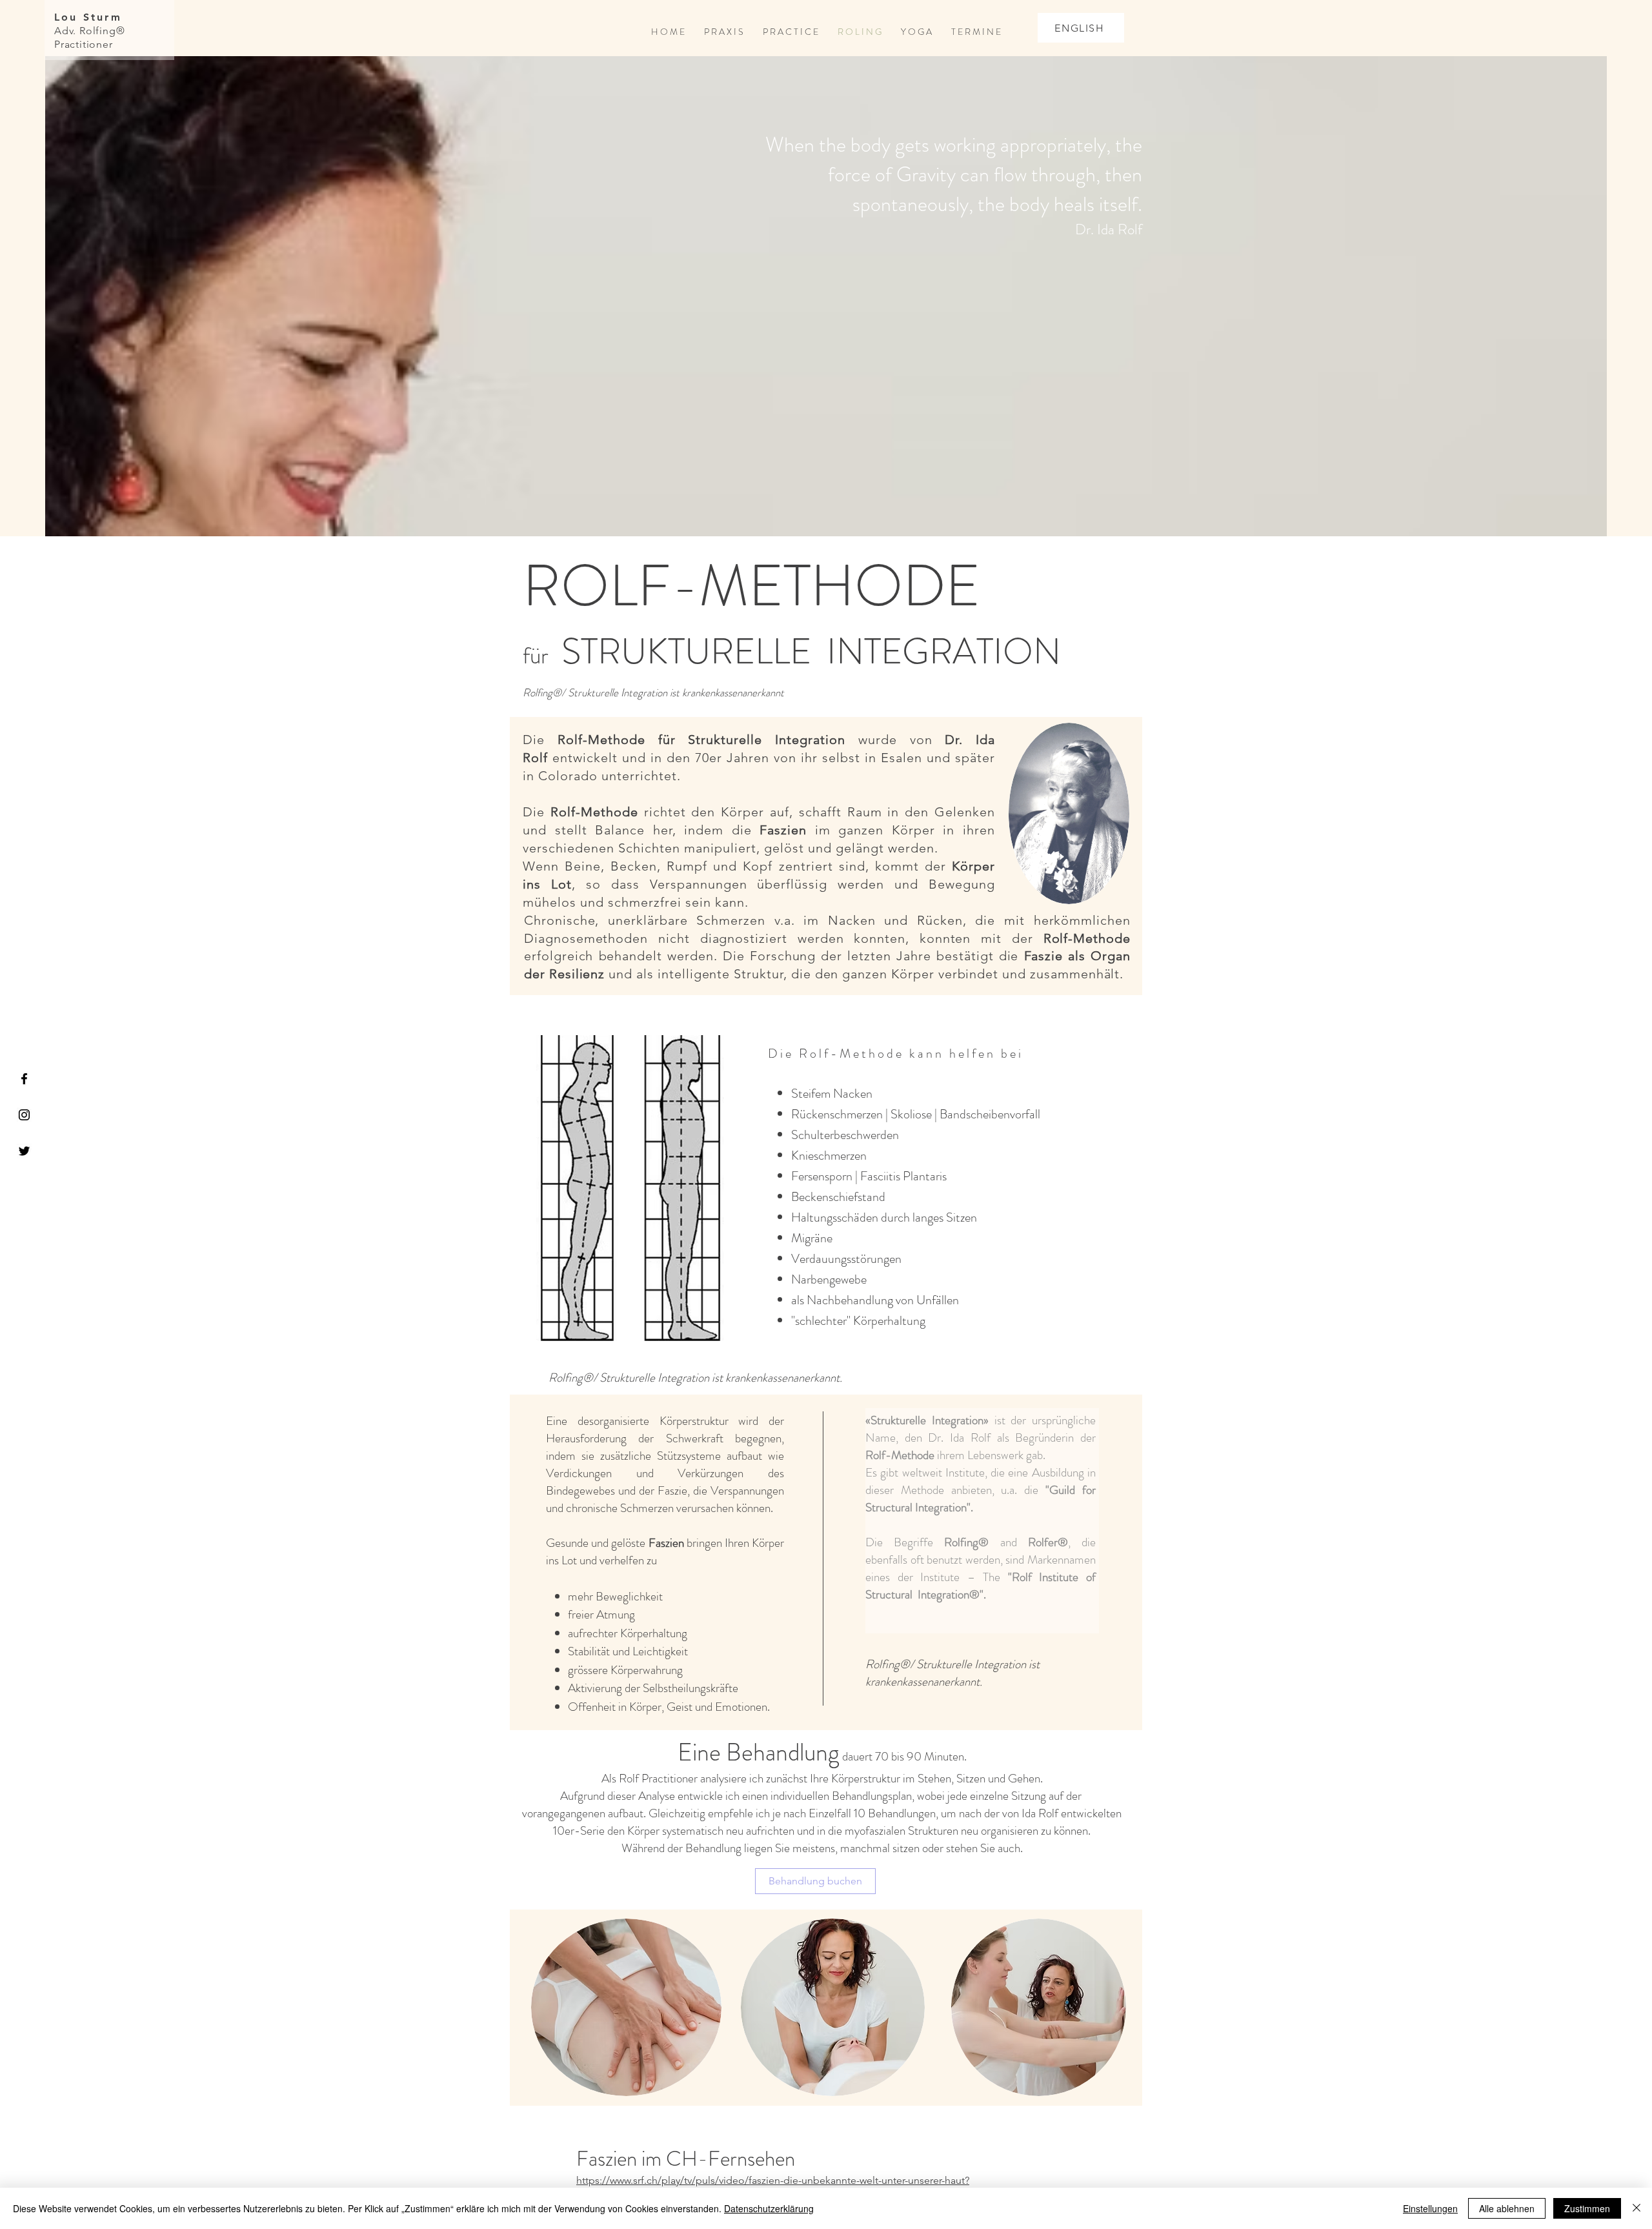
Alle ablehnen (1507, 2208)
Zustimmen (1587, 2208)
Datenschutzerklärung (769, 2208)
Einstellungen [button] (1430, 2208)
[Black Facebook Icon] (24, 1079)
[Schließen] (1637, 2208)
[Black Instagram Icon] (24, 1115)
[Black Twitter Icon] (24, 1151)
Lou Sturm (88, 17)
